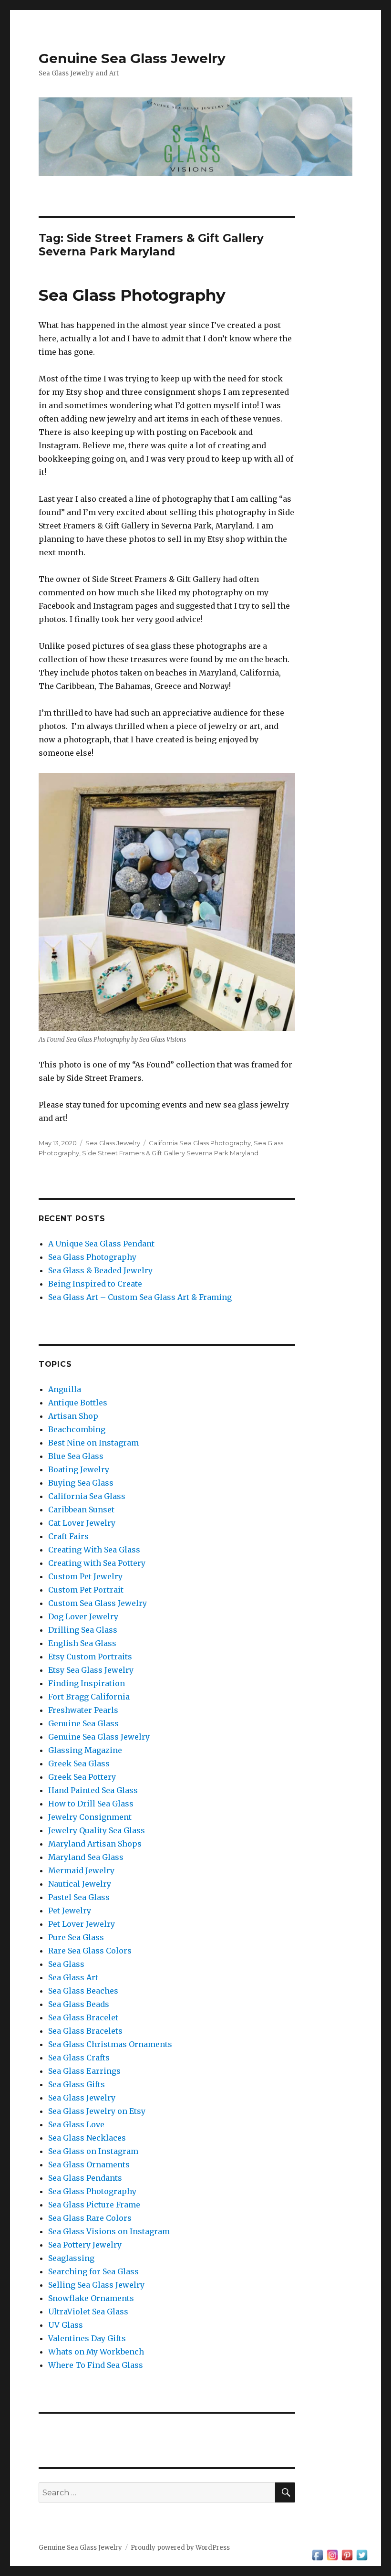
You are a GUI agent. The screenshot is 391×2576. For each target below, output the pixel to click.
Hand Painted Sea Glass (93, 1790)
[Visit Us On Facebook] (317, 2554)
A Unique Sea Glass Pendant (101, 1244)
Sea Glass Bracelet (83, 2017)
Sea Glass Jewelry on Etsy (97, 2111)
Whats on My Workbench (96, 2352)
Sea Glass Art (73, 1977)
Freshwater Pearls (83, 1710)
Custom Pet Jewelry (85, 1576)
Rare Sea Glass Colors (90, 1951)
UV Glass (66, 2325)
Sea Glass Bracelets (85, 2031)
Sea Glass (66, 1964)
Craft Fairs (68, 1536)
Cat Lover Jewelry (82, 1523)
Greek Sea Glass (79, 1763)
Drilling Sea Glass (83, 1630)
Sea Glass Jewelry (113, 1143)
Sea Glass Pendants (85, 2178)
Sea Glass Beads (79, 2004)
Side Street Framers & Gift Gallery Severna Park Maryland (170, 1153)
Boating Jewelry (79, 1469)
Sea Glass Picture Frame (94, 2205)
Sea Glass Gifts (77, 2084)
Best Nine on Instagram (93, 1443)
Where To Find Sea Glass (96, 2365)
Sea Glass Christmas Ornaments (110, 2044)
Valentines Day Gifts (87, 2338)
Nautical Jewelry (80, 1884)
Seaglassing (71, 2258)
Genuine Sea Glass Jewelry (132, 58)
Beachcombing (77, 1429)
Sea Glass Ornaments (89, 2164)
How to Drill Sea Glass (91, 1804)
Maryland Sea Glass (86, 1857)
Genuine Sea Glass (83, 1723)
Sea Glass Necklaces (87, 2138)
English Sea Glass (82, 1643)
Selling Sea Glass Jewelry (96, 2285)
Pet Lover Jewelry (82, 1924)
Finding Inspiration (87, 1683)
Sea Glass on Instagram (93, 2151)
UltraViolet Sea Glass (88, 2312)
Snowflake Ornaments (91, 2298)
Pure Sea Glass (76, 1937)
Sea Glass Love (76, 2124)
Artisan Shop (73, 1416)
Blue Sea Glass (76, 1456)
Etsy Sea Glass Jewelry (91, 1670)
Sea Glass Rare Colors (90, 2218)
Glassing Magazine (85, 1750)
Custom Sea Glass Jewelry (98, 1603)
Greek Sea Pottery (82, 1777)
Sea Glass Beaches (83, 1991)
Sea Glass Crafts (79, 2058)
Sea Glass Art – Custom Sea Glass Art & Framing (140, 1297)
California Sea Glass (87, 1496)
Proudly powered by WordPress (180, 2548)
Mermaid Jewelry (81, 1870)
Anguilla (65, 1389)
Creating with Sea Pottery (97, 1563)
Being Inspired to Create (95, 1284)
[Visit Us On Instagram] (332, 2554)
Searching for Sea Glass (93, 2271)
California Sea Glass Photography (200, 1143)
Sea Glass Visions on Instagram (109, 2231)
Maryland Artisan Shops (95, 1844)
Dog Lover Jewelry (83, 1616)
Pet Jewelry (70, 1911)
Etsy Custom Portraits (90, 1657)
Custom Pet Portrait (86, 1590)
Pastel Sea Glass (79, 1897)
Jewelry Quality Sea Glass (97, 1830)
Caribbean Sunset (81, 1510)
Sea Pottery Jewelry (85, 2245)
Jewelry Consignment (90, 1817)
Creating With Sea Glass (94, 1550)
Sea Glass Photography (132, 295)
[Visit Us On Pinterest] (347, 2554)
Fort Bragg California (89, 1697)
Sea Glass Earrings (84, 2071)
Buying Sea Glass (81, 1483)
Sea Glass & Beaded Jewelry (100, 1270)
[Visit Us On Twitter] (362, 2554)
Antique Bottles (78, 1403)
